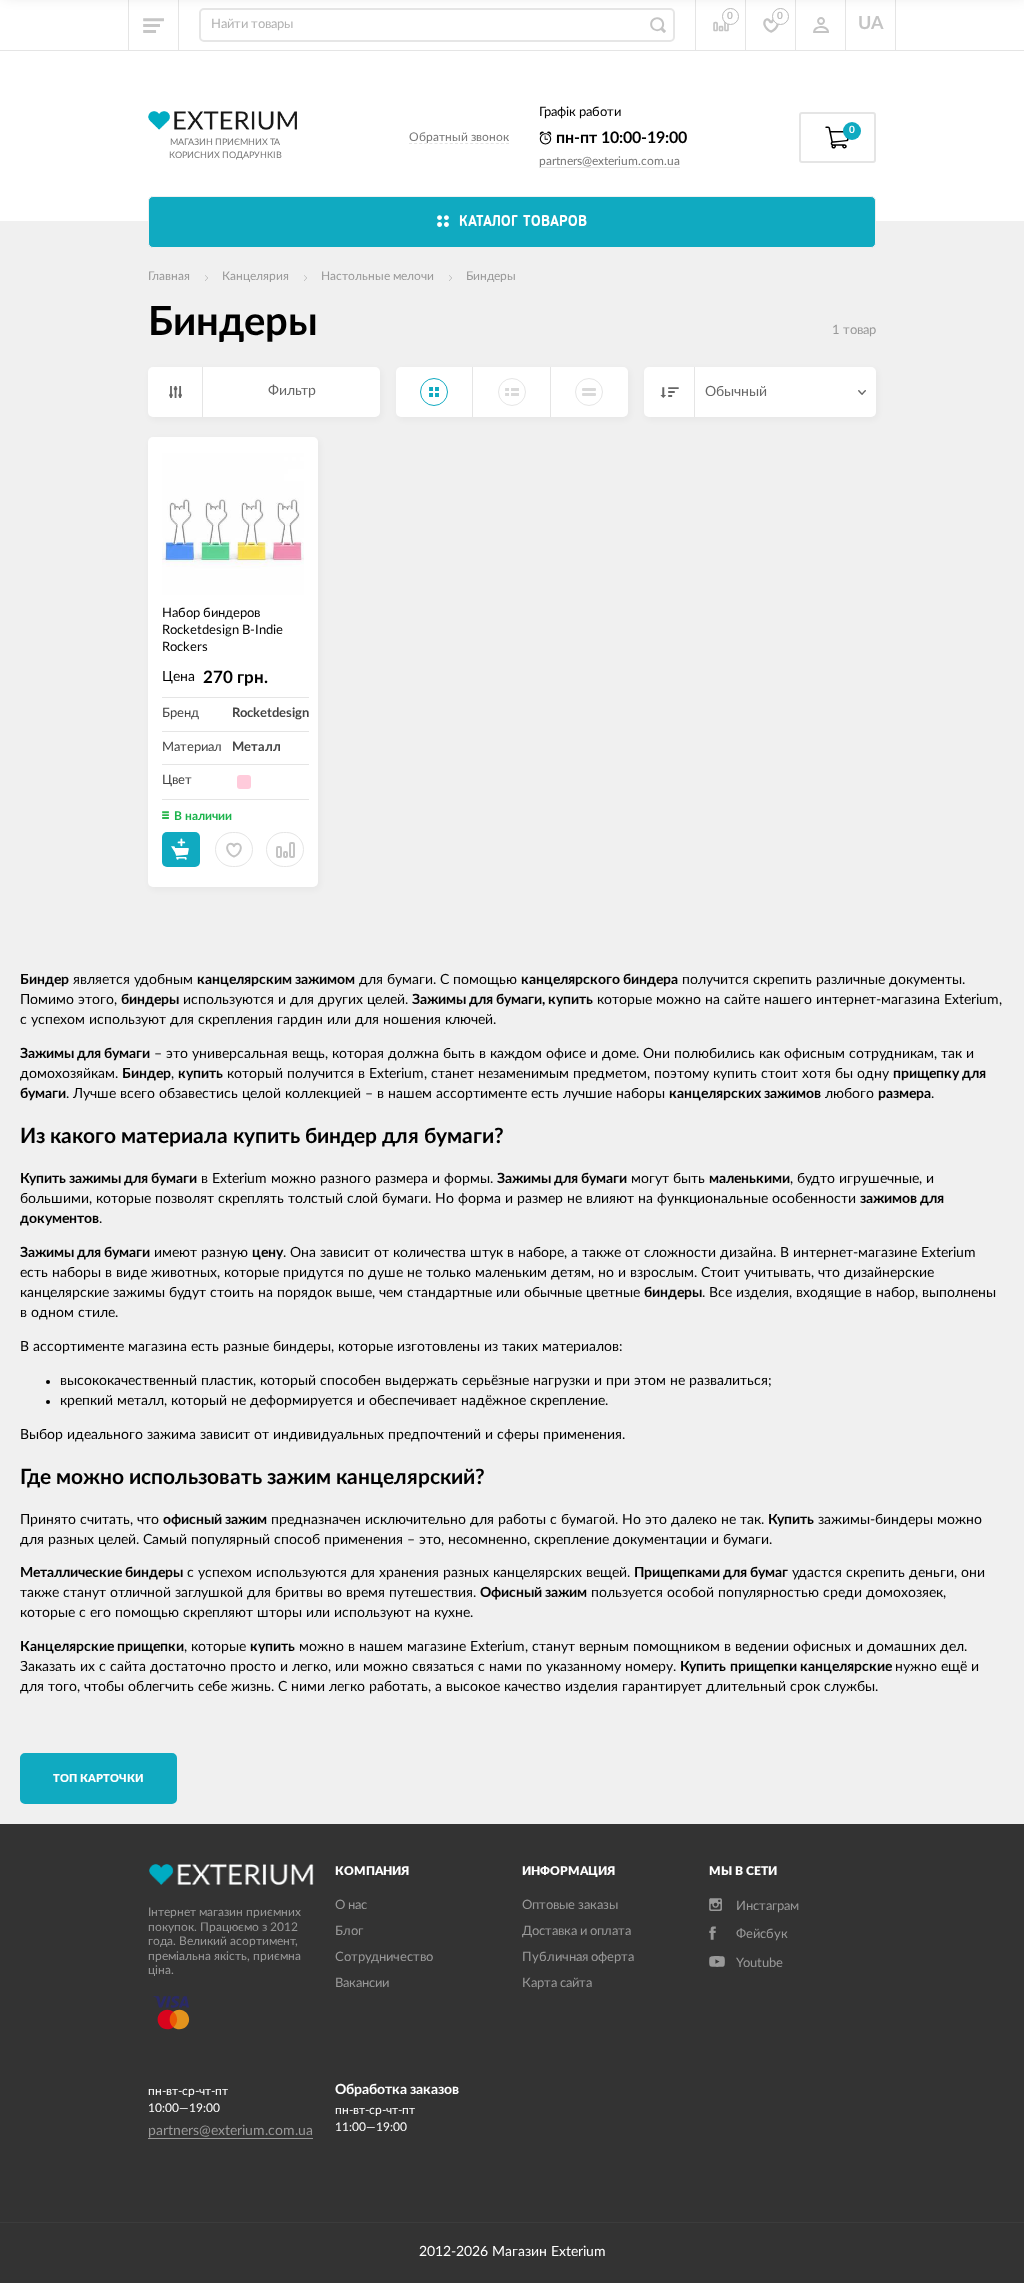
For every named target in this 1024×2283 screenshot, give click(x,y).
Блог (349, 1931)
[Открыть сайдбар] (154, 25)
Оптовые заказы (570, 1905)
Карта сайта (557, 1983)
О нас (351, 1905)
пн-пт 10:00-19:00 (619, 138)
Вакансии (362, 1983)
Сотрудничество (384, 1957)
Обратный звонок (459, 137)
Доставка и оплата (576, 1931)
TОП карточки (98, 1778)
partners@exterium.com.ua (609, 161)
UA (871, 24)
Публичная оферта (578, 1957)
